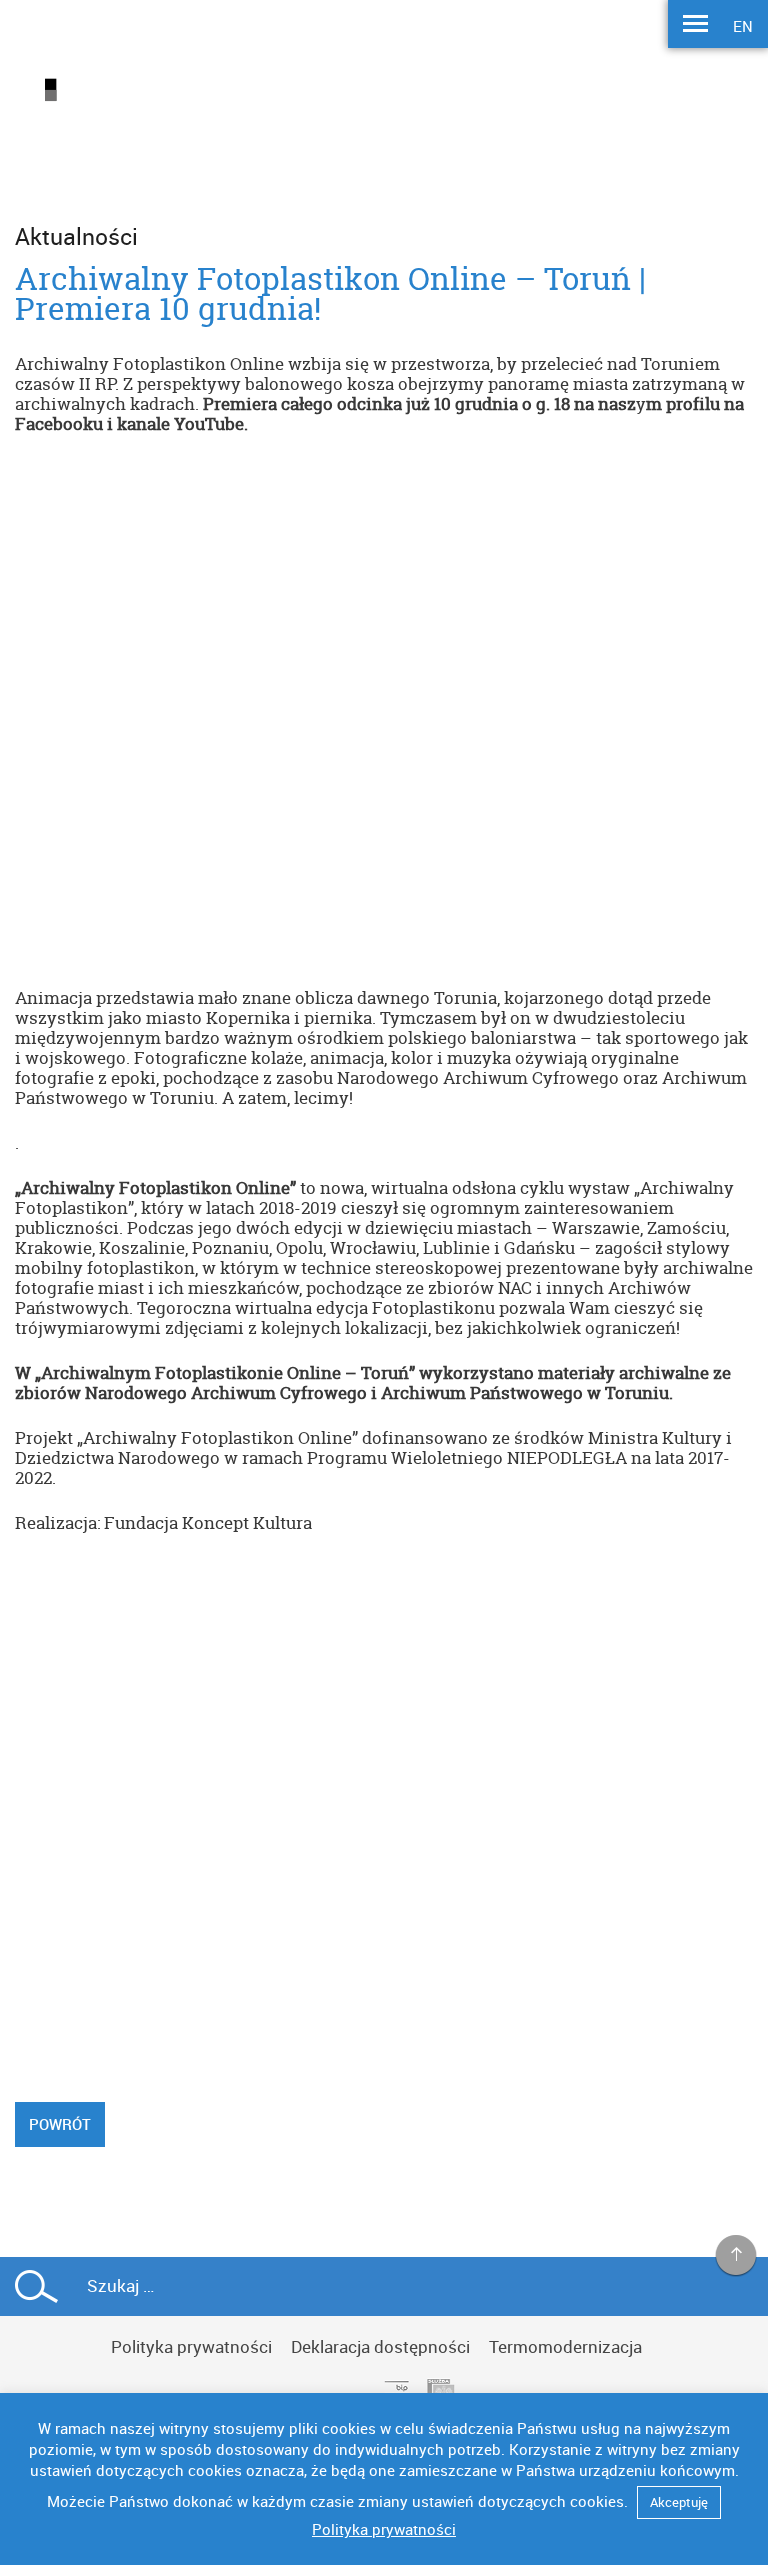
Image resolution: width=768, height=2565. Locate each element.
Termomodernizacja (565, 2346)
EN (743, 26)
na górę (736, 2256)
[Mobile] (695, 25)
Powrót (60, 2124)
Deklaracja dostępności (380, 2346)
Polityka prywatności (191, 2346)
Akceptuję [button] (679, 2502)
